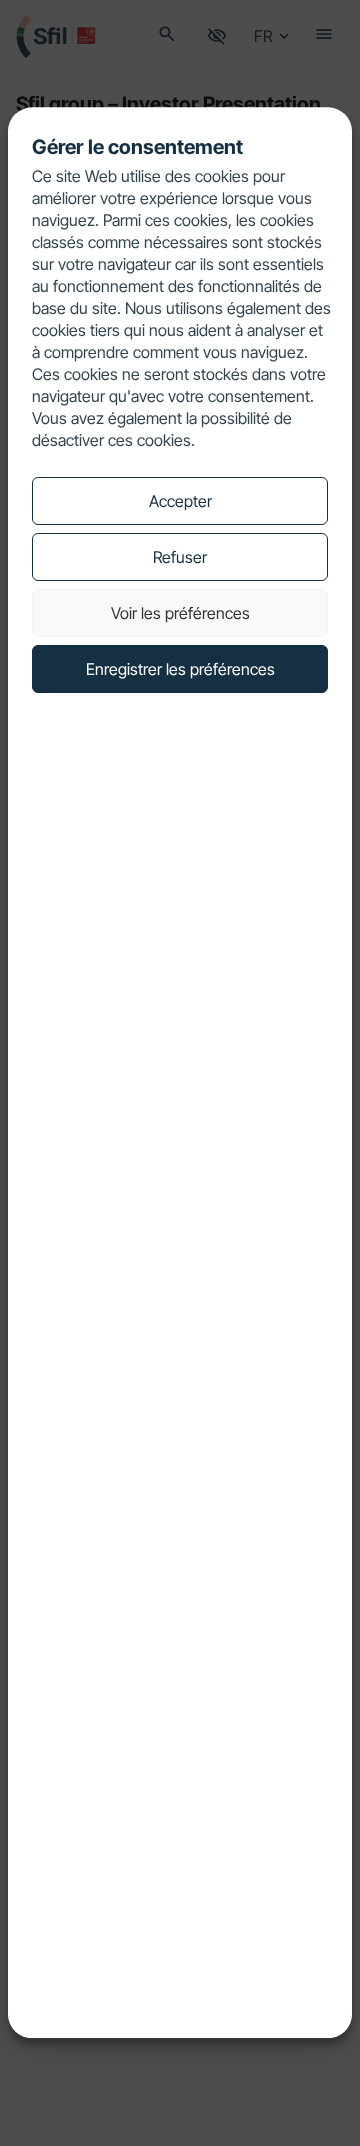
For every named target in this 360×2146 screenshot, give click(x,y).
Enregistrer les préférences (180, 669)
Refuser (180, 557)
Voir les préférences (180, 613)
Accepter (180, 501)
